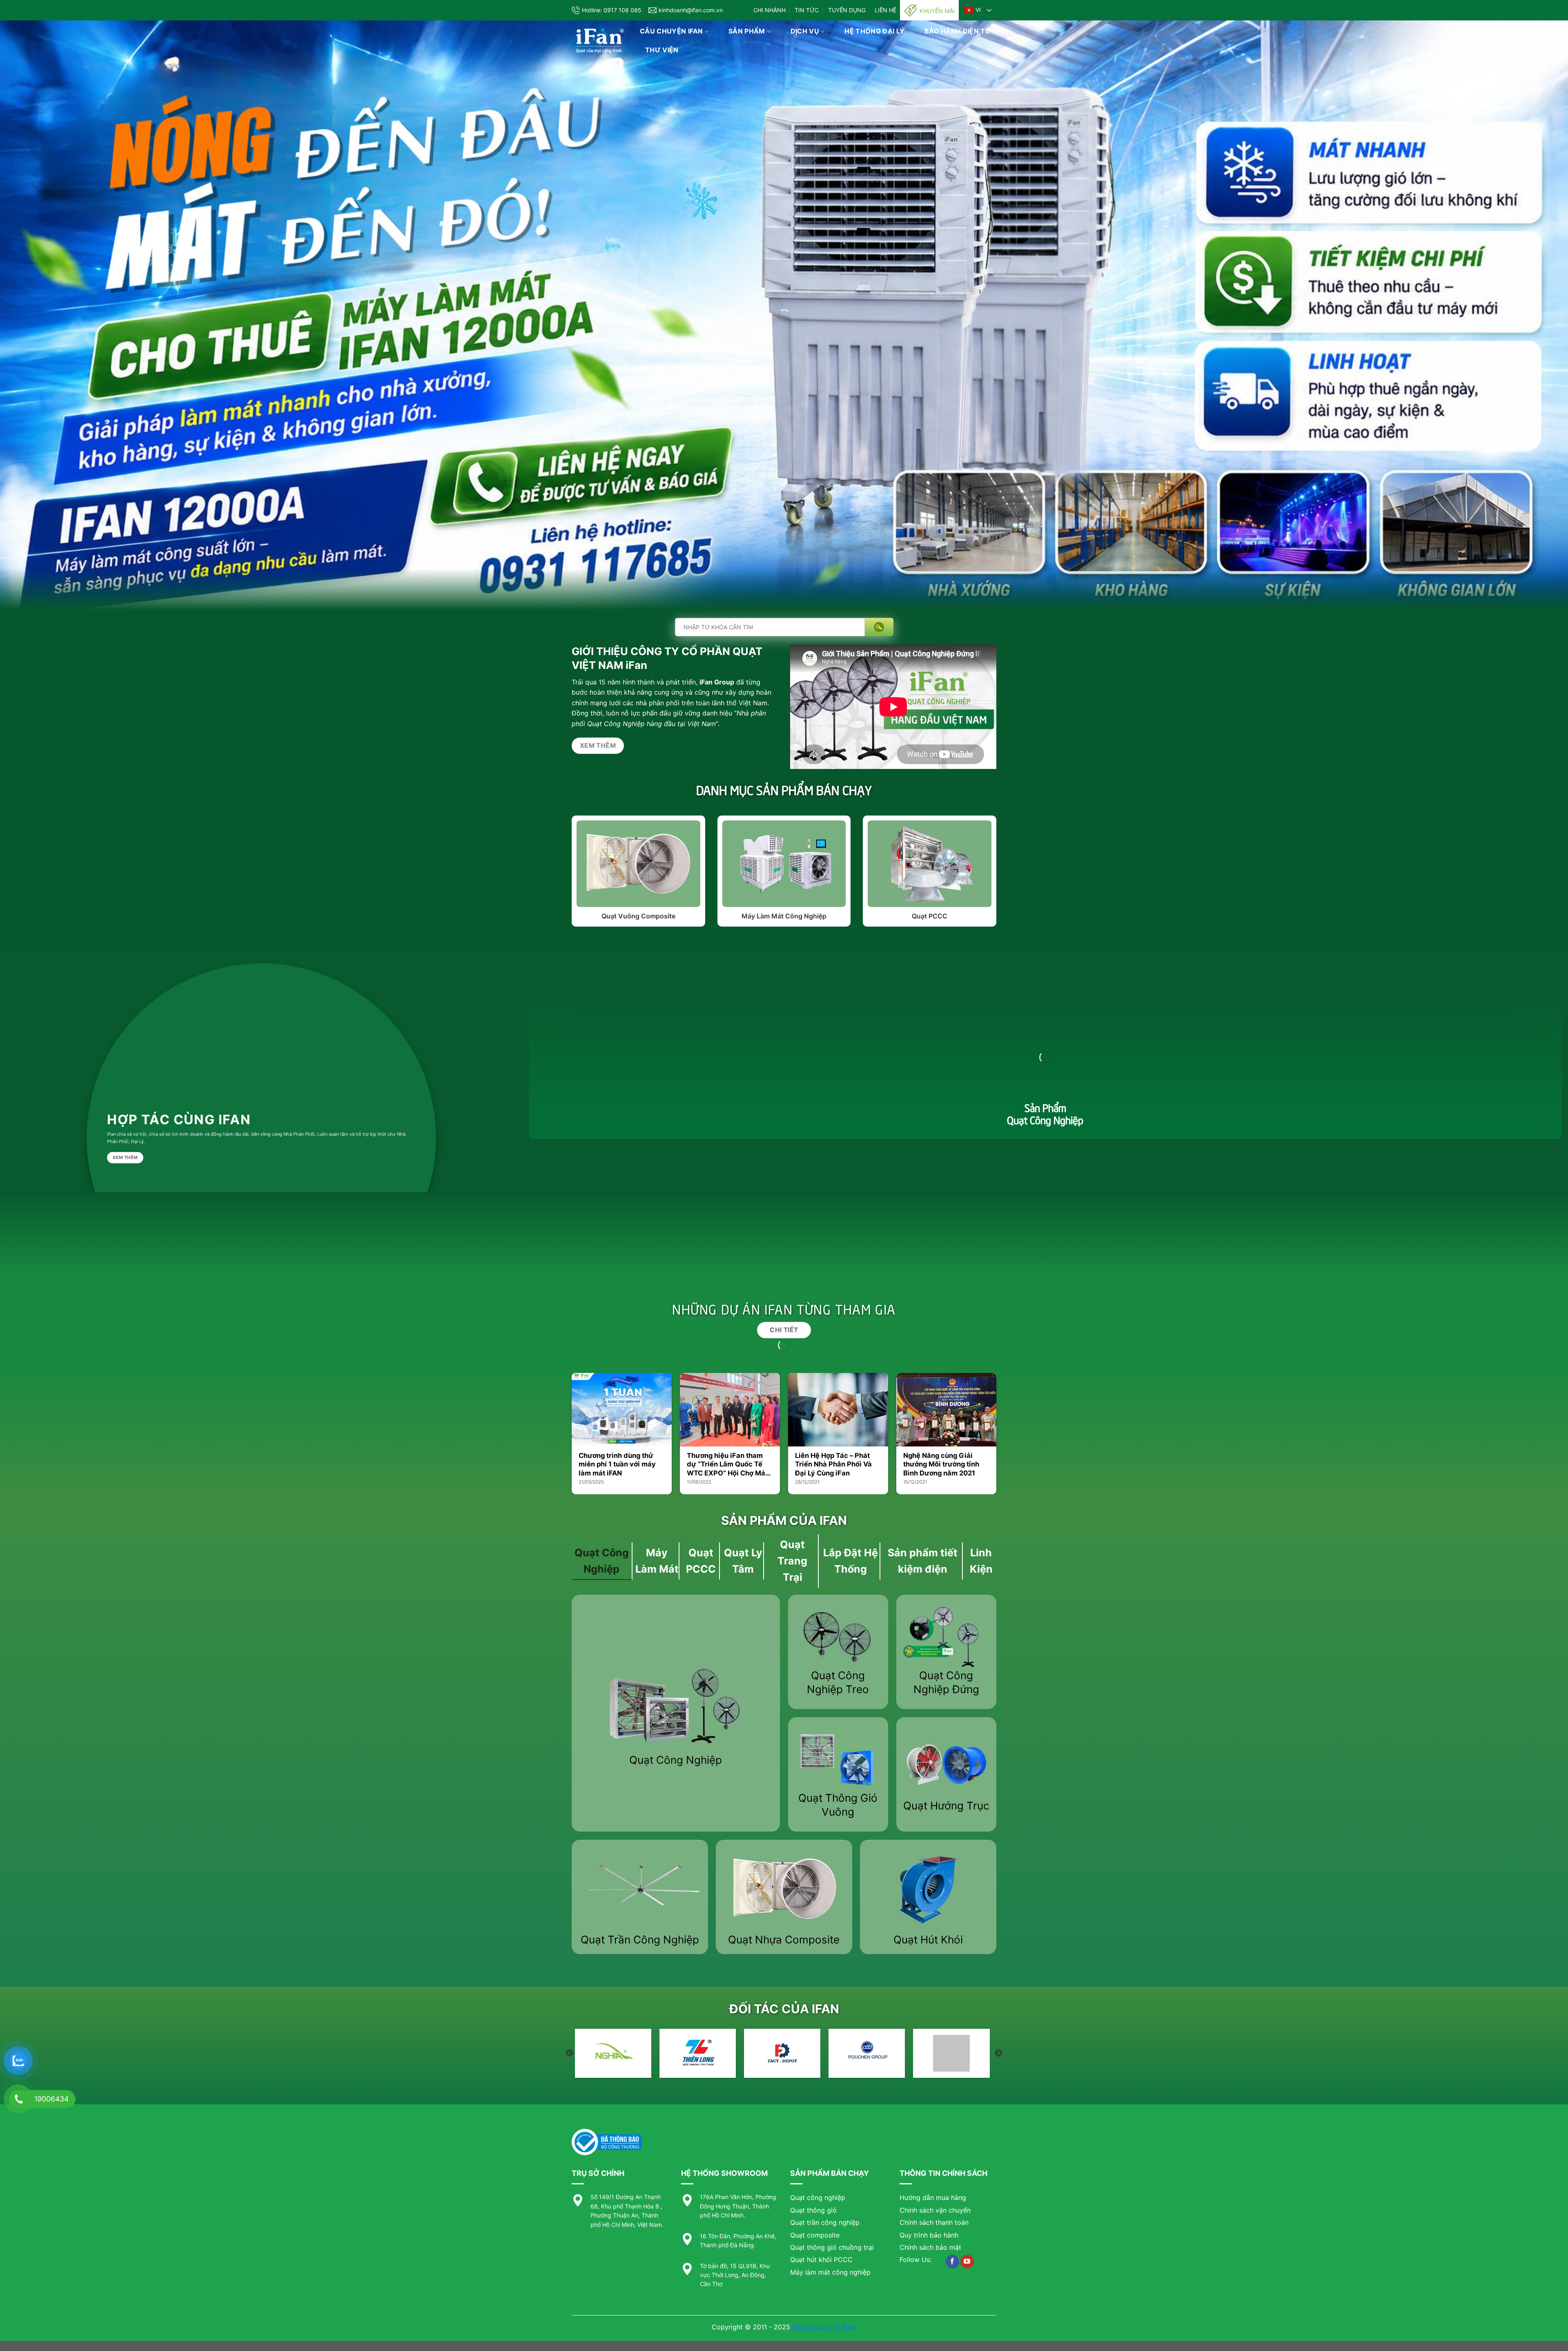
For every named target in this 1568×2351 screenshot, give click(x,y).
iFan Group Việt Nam (824, 2327)
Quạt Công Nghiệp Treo (838, 1682)
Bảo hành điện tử (958, 31)
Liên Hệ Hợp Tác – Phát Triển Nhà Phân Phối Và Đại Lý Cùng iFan (833, 1464)
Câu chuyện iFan (672, 31)
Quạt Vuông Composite (638, 916)
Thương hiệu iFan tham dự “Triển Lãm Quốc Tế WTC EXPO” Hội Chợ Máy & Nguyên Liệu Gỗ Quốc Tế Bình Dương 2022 (728, 1465)
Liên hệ (885, 10)
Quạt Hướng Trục (946, 1806)
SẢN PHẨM (747, 31)
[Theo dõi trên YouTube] (967, 2262)
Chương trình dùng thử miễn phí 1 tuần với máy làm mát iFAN (617, 1464)
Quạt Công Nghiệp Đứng (946, 1682)
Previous (570, 2053)
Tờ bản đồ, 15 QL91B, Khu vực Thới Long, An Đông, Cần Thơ (735, 2275)
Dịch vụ (805, 31)
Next (998, 2053)
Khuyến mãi (937, 11)
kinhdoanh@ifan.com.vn (691, 10)
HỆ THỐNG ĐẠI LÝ (874, 31)
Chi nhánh (770, 10)
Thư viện (662, 50)
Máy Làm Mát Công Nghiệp (784, 916)
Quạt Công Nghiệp (676, 1760)
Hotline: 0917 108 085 (612, 10)
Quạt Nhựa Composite (784, 1940)
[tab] (602, 1561)
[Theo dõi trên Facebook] (952, 2262)
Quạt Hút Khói (928, 1940)
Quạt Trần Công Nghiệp (640, 1940)
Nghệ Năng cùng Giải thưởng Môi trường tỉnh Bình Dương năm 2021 (941, 1464)
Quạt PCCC (930, 916)
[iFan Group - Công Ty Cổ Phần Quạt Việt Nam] (600, 41)
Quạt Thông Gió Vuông (838, 1805)
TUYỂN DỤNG (847, 10)
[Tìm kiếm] (879, 627)
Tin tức (807, 10)
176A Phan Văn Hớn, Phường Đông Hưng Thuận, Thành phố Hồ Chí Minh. (738, 2206)
